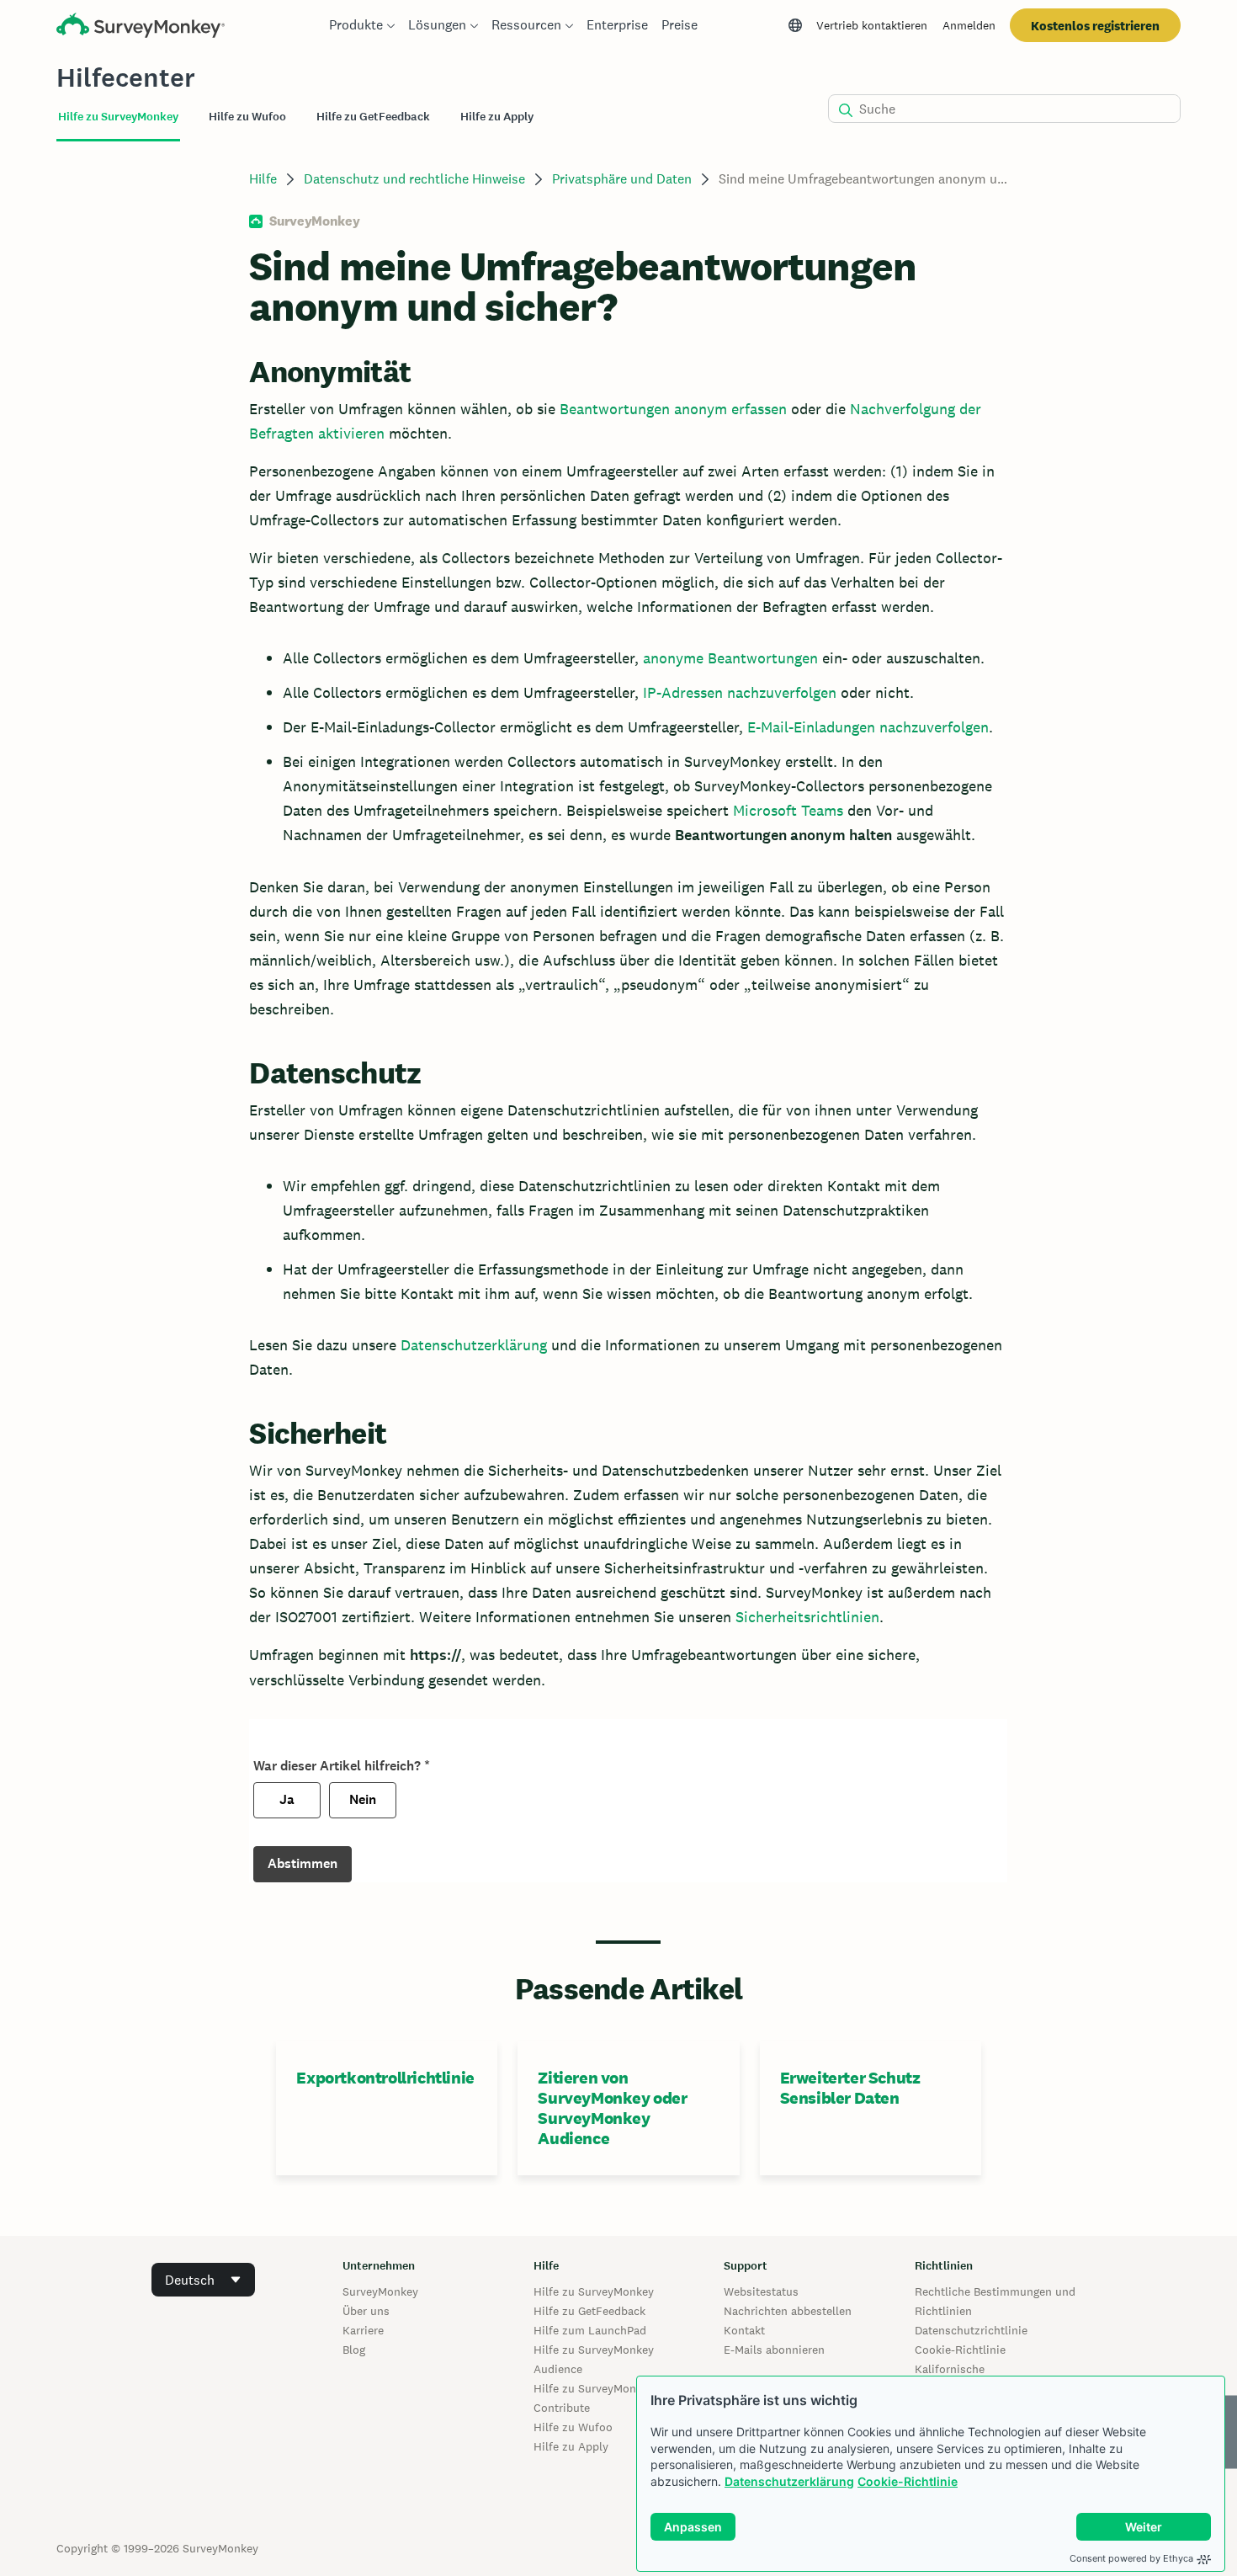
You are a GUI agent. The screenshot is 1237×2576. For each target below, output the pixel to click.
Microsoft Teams (788, 810)
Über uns (366, 2311)
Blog (354, 2350)
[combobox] (203, 2280)
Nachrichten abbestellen (788, 2311)
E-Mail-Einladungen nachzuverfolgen (868, 727)
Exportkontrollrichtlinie (385, 2078)
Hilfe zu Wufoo (573, 2427)
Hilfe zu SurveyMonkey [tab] (118, 117)
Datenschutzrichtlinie (971, 2330)
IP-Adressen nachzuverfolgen (740, 692)
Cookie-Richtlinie (908, 2481)
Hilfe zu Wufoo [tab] (247, 117)
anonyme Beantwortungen (730, 658)
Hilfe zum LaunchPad (590, 2330)
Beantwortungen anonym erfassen (673, 409)
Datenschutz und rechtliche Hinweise (414, 179)
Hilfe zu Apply (571, 2446)
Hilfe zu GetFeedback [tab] (373, 117)
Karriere (363, 2330)
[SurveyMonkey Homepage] (141, 27)
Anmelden (969, 25)
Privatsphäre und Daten (622, 179)
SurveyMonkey (380, 2291)
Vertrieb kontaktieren (872, 25)
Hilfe (263, 179)
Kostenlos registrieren (1095, 26)
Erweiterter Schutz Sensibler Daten (850, 2088)
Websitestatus (761, 2291)
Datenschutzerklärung (789, 2481)
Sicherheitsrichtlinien (807, 1617)
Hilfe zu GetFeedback (589, 2311)
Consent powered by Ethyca (1131, 2558)
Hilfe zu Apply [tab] (497, 117)
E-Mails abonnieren (774, 2350)
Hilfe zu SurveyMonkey (594, 2291)
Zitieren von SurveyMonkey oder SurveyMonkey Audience (612, 2108)
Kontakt (744, 2330)
